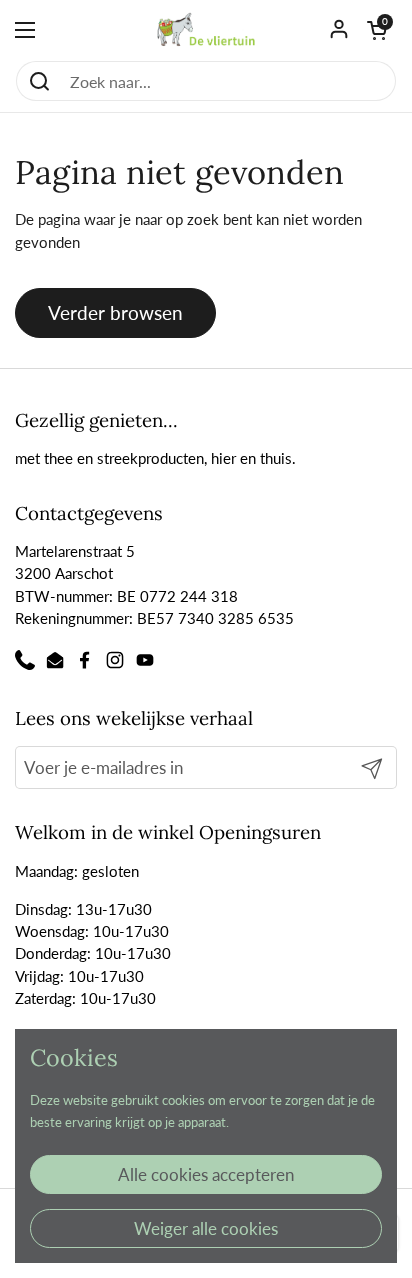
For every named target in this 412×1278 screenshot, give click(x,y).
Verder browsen (115, 312)
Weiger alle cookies (206, 1228)
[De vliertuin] (206, 30)
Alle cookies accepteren (206, 1174)
